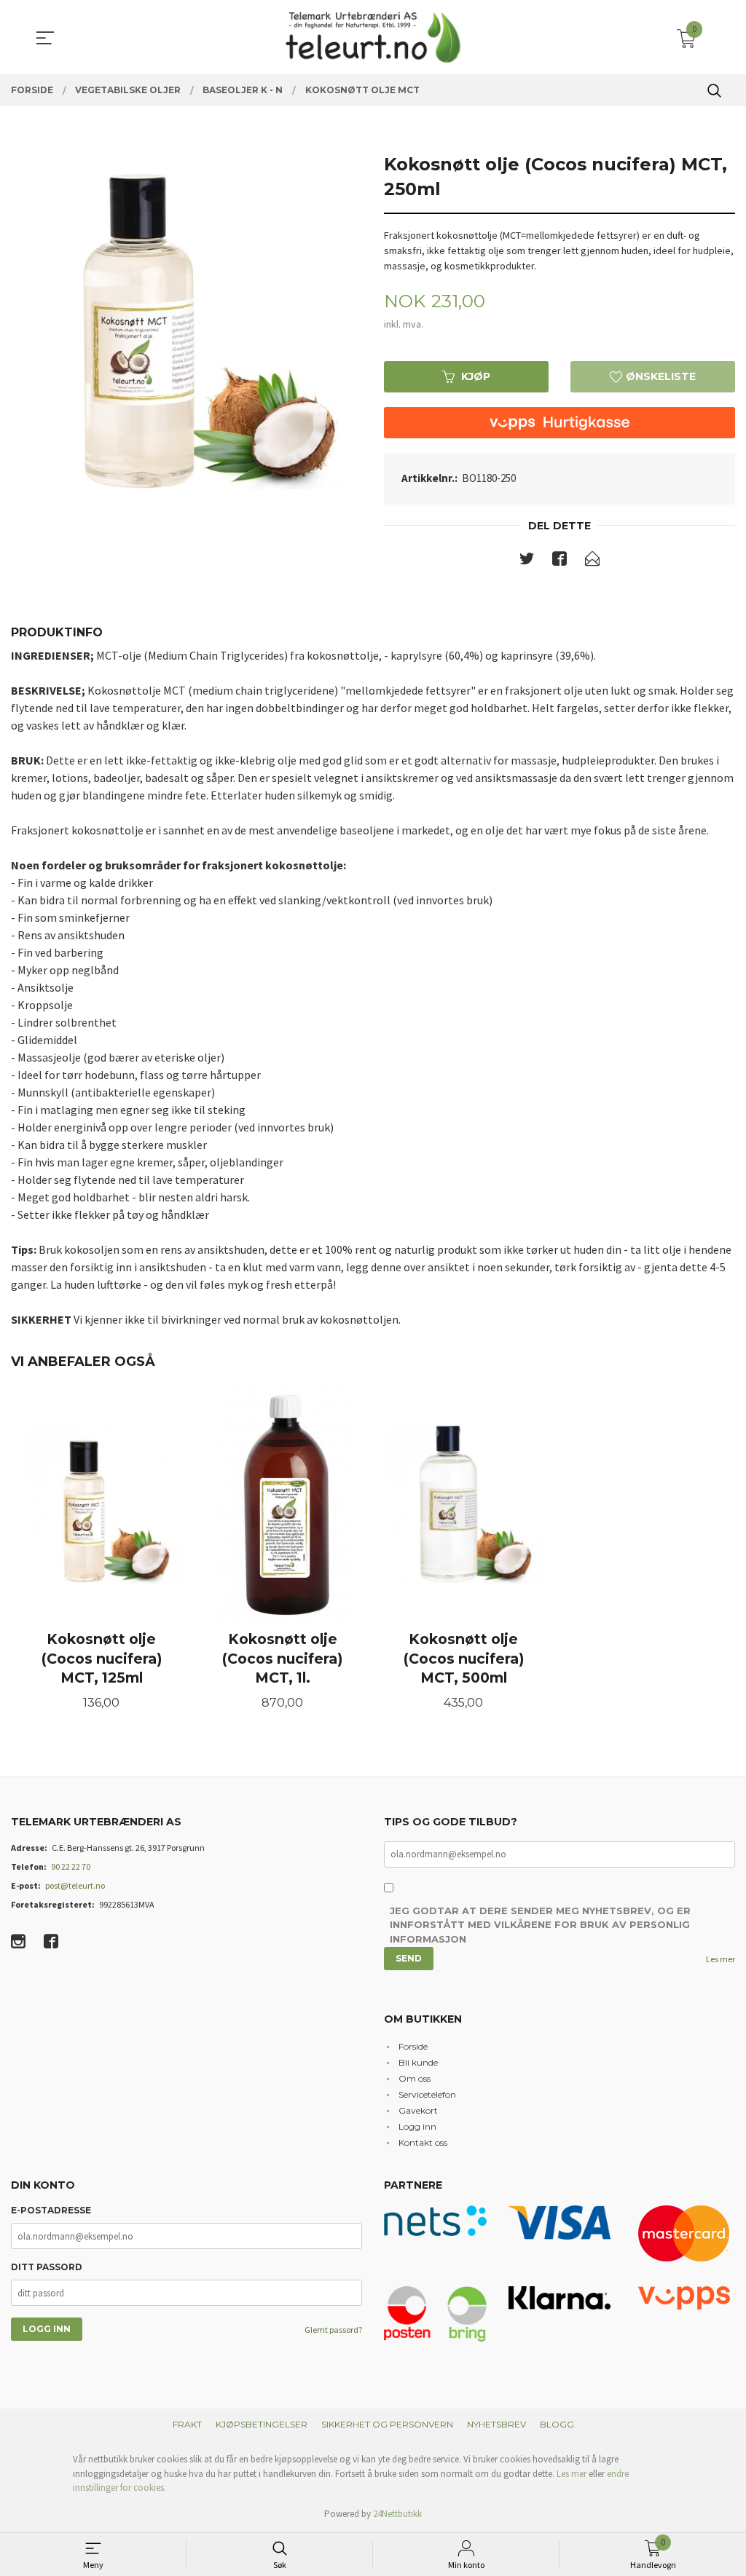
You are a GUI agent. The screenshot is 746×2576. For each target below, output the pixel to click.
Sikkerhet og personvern (387, 2424)
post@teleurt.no (75, 1885)
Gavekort (418, 2110)
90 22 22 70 (71, 1866)
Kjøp (476, 376)
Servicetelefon (427, 2094)
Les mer (721, 1959)
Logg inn (417, 2126)
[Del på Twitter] (527, 561)
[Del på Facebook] (559, 561)
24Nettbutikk (397, 2514)
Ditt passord (47, 2267)
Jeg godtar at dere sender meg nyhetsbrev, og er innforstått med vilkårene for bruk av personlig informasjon (540, 1925)
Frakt (187, 2424)
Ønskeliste (659, 376)
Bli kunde (418, 2062)
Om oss (415, 2078)
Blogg (557, 2424)
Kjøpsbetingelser (262, 2424)
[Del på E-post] (592, 561)
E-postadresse (51, 2210)
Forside (413, 2046)
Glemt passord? (333, 2330)
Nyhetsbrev (496, 2424)
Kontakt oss (423, 2142)
